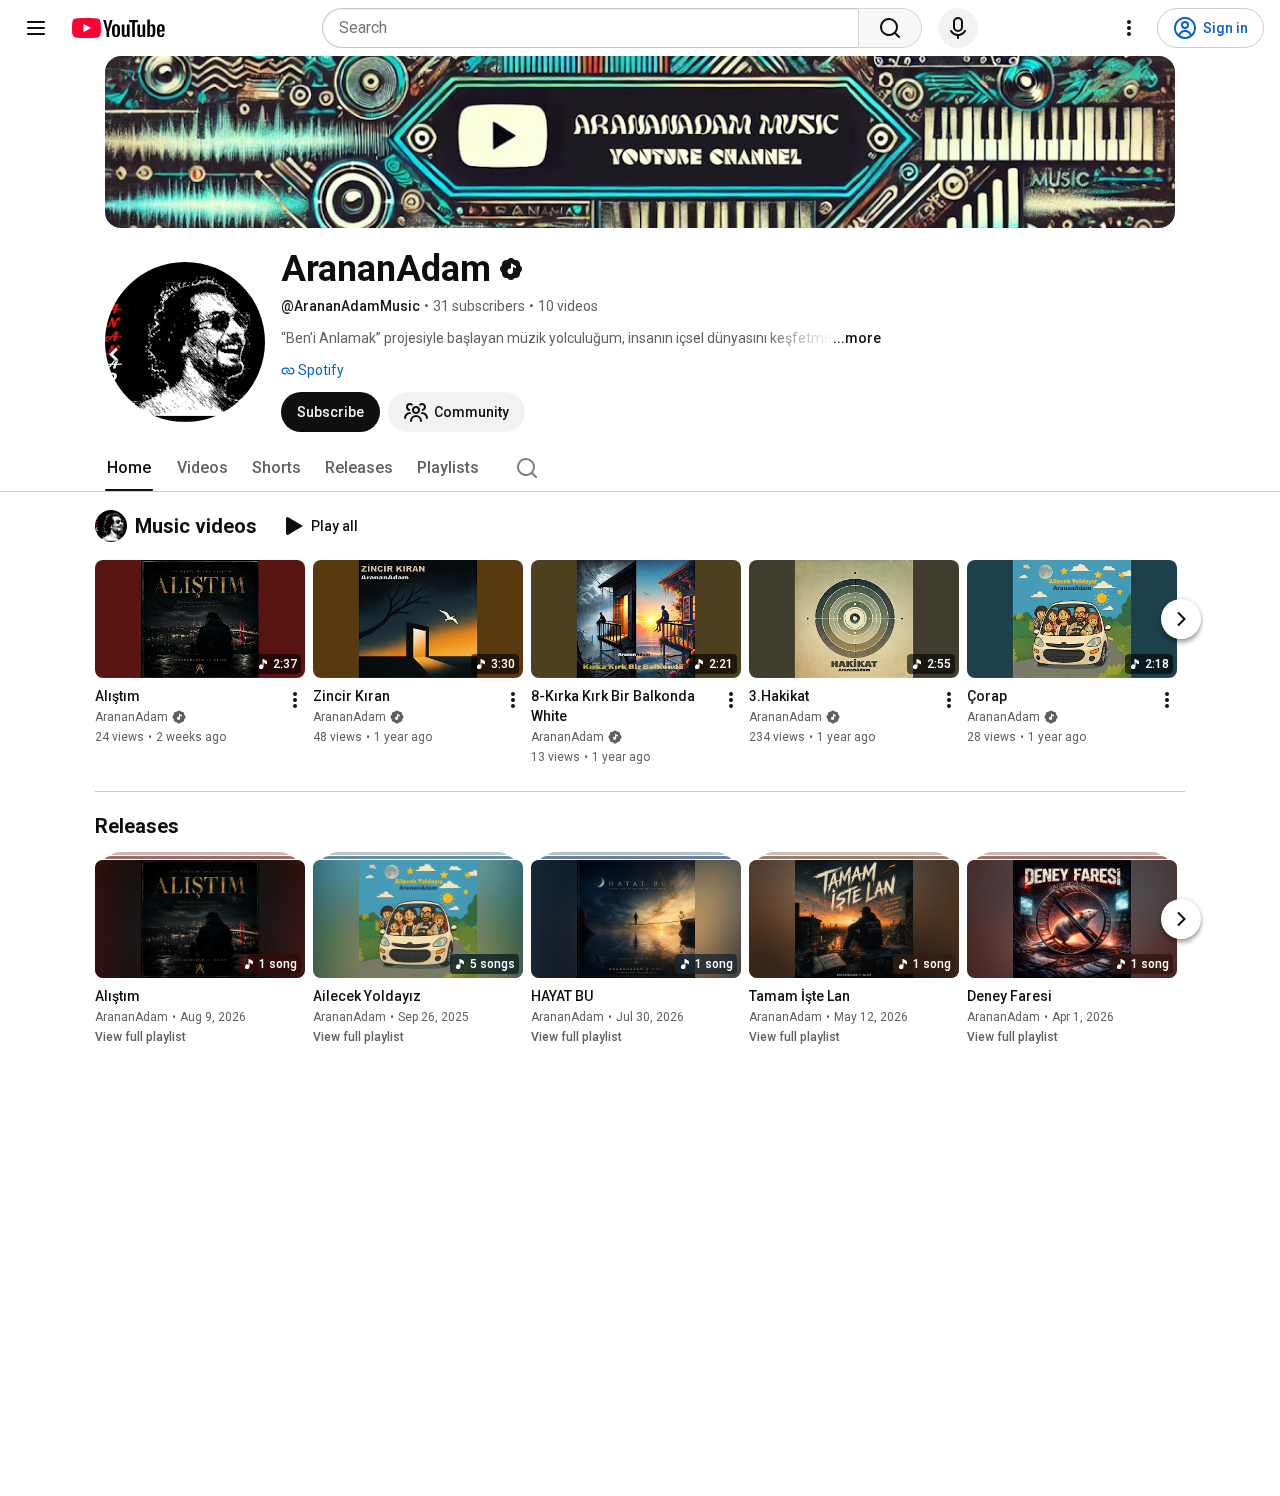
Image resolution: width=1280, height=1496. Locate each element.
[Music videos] (115, 526)
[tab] (129, 468)
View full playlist (140, 1037)
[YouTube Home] (117, 28)
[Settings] (1129, 28)
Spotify (319, 370)
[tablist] (640, 468)
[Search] (890, 28)
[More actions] (295, 701)
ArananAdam (131, 718)
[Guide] (36, 28)
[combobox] (596, 28)
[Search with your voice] (958, 28)
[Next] (1181, 620)
